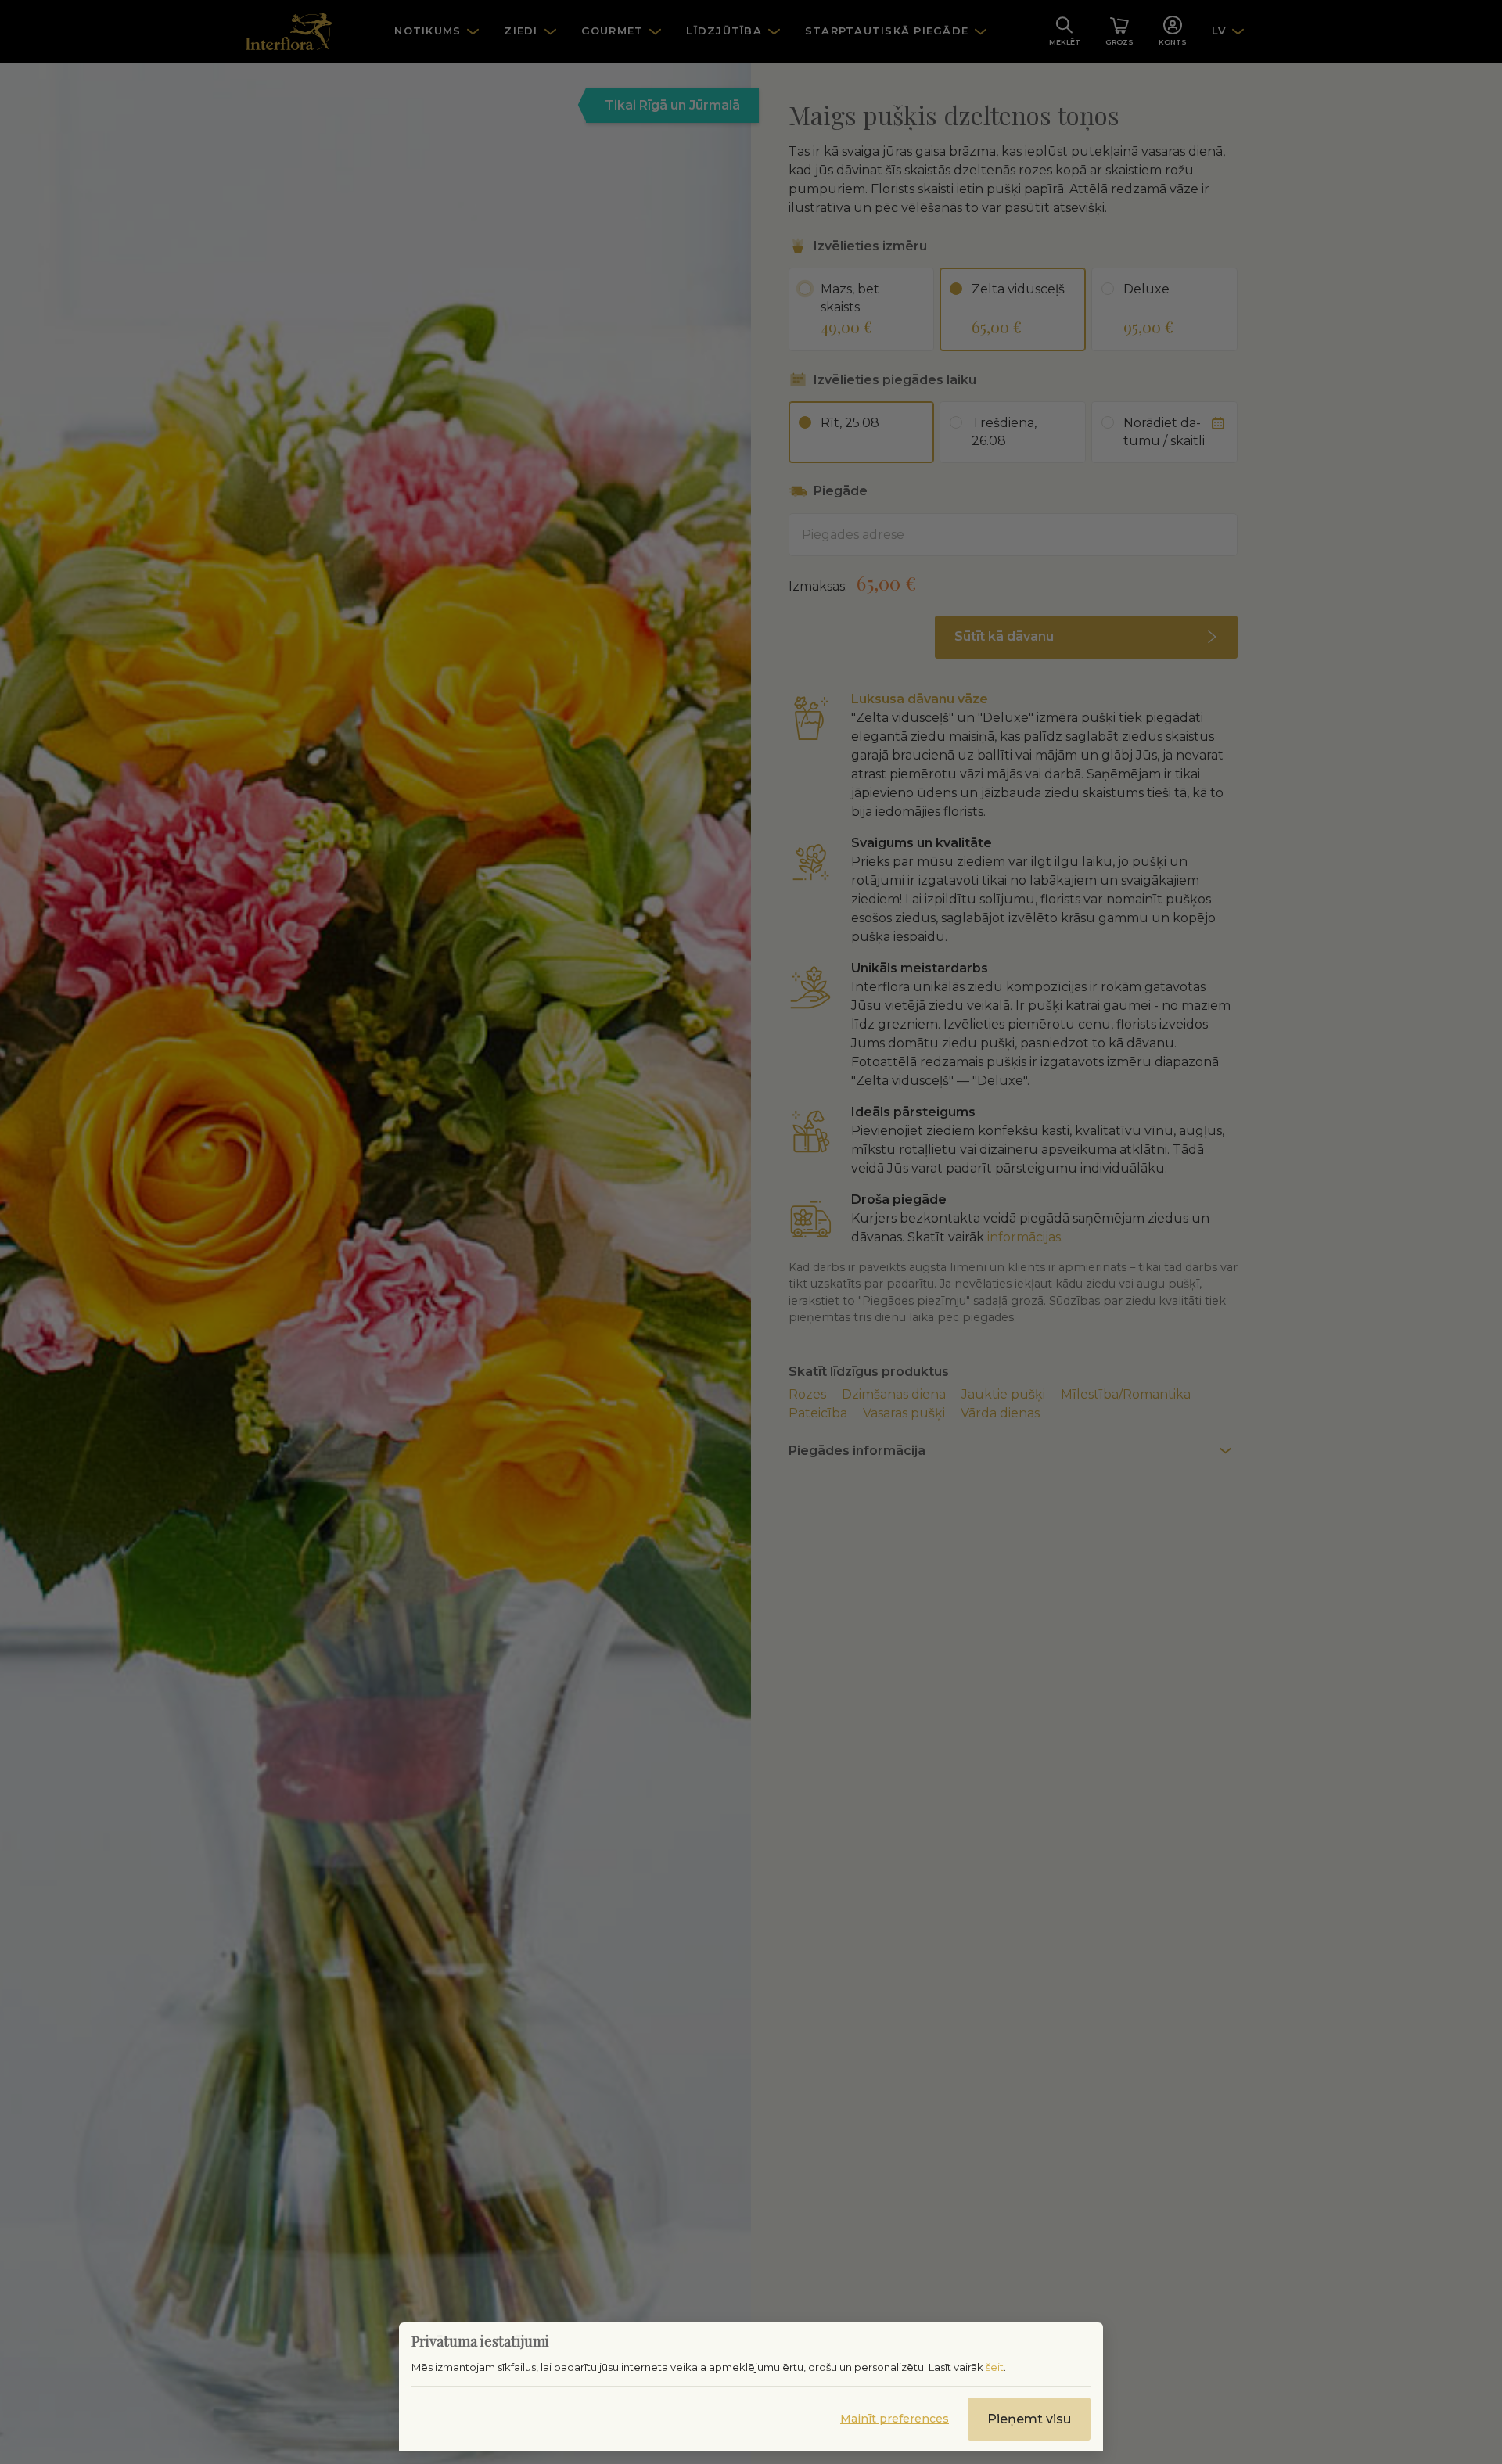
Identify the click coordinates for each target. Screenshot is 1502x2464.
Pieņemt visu (1029, 2419)
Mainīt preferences (895, 2419)
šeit (995, 2367)
